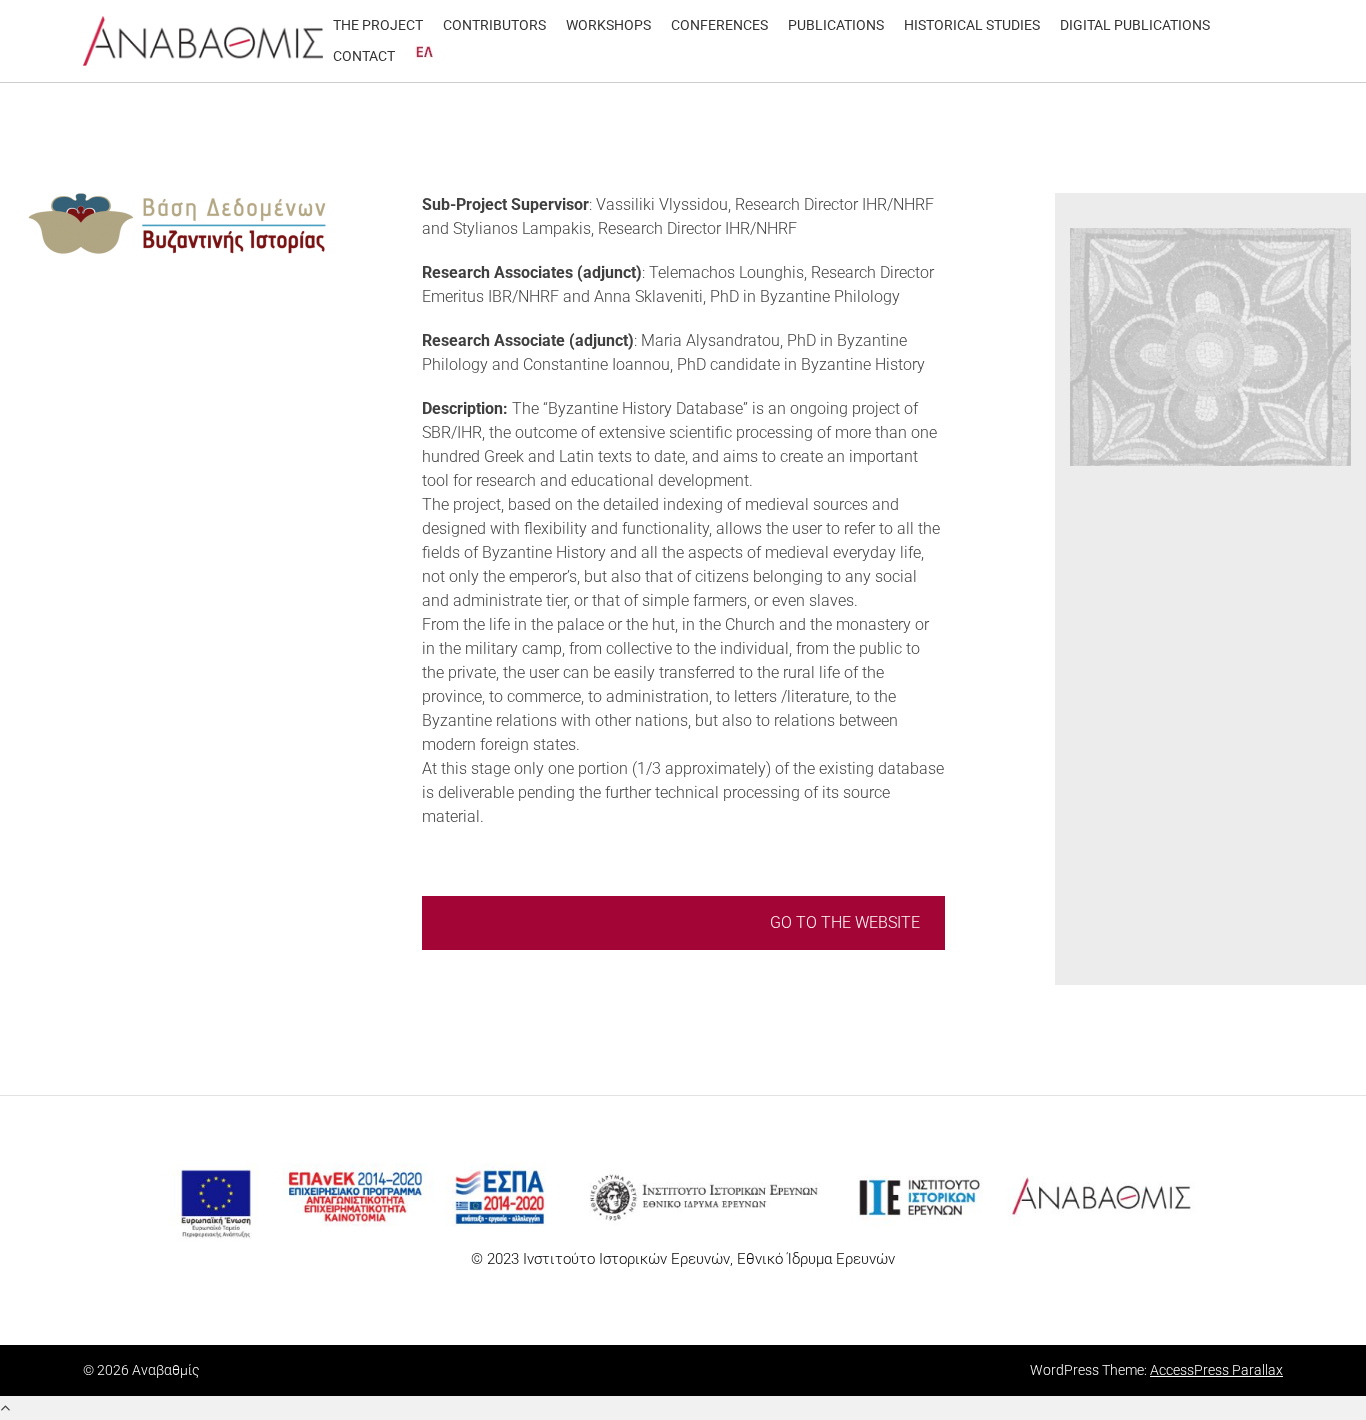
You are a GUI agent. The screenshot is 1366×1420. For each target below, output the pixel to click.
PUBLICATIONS (836, 25)
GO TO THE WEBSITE (845, 922)
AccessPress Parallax (1216, 1370)
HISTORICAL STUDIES (972, 25)
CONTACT (364, 56)
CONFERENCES (719, 25)
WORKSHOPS (608, 25)
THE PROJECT (378, 25)
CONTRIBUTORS (494, 25)
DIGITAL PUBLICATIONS (1135, 25)
